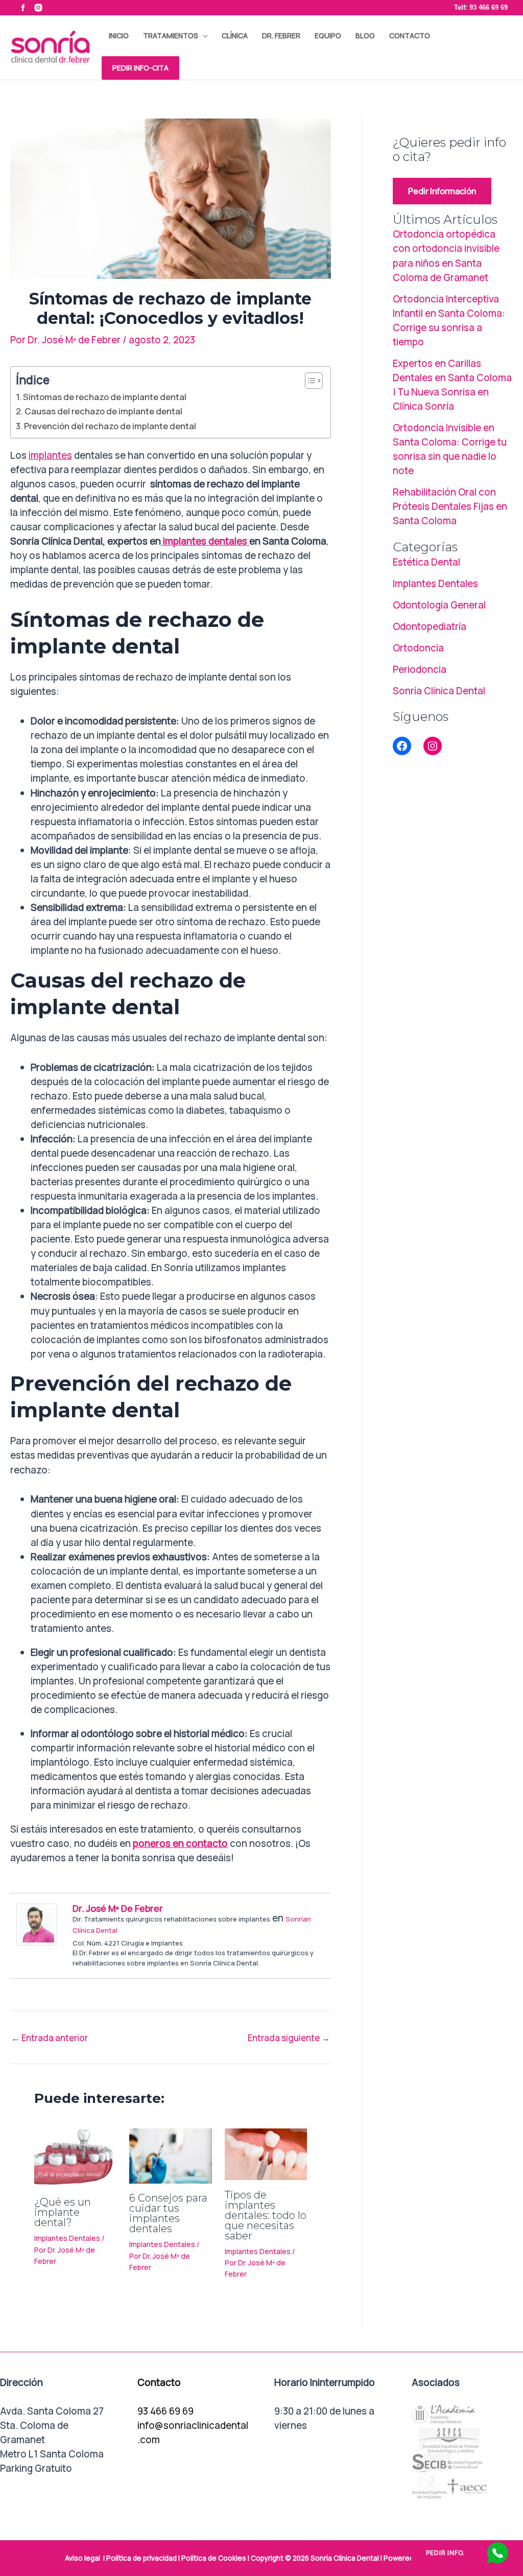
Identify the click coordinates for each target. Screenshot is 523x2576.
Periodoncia (420, 669)
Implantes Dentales (67, 2238)
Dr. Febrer (281, 36)
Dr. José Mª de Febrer (118, 1908)
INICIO (119, 36)
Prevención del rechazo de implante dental (110, 426)
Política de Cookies (214, 2558)
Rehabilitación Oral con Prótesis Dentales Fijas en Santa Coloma (450, 506)
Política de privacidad (141, 2558)
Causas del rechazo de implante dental (103, 411)
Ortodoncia (418, 648)
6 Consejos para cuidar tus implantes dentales (168, 2213)
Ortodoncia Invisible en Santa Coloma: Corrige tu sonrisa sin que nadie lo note (450, 449)
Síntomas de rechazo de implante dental (105, 397)
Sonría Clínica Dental (439, 691)
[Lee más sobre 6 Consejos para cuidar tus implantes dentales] (170, 2155)
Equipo (328, 36)
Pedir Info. (445, 2553)
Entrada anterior (50, 2038)
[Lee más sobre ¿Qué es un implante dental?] (75, 2157)
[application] (203, 36)
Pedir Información (442, 191)
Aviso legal (82, 2558)
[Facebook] (402, 746)
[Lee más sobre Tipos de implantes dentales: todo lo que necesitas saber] (266, 2153)
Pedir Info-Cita (140, 68)
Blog (365, 36)
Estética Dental (426, 562)
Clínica (235, 36)
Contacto (410, 36)
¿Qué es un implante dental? (63, 2212)
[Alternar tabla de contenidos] (309, 381)
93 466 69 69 (165, 2411)
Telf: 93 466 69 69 (481, 7)
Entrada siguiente (289, 2038)
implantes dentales (205, 541)
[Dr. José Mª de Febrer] (37, 1924)
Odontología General (439, 605)
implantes (50, 455)
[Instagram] (433, 746)
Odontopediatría (430, 626)
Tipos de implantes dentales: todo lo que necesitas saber (266, 2215)
